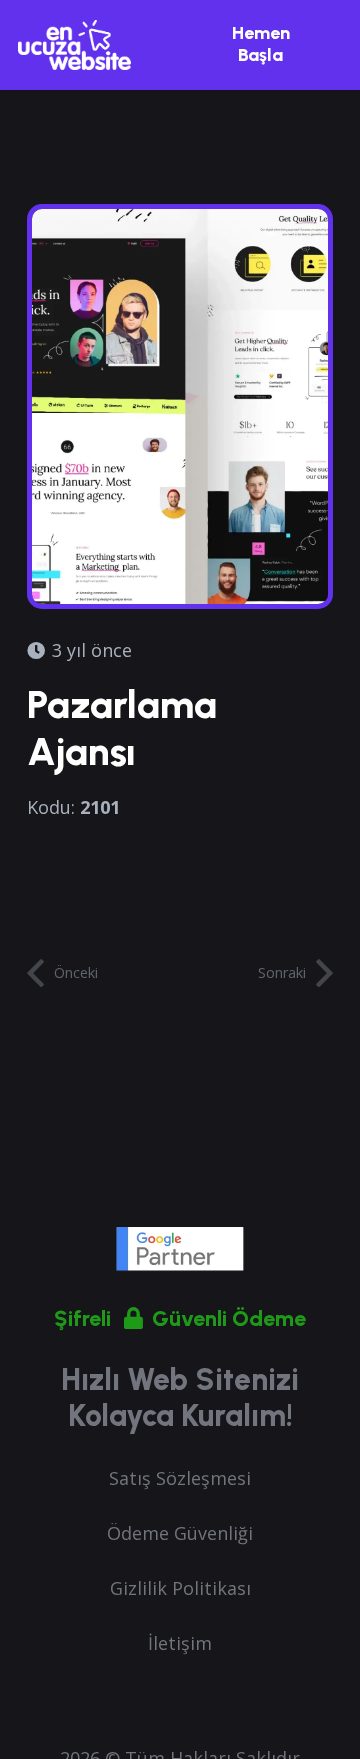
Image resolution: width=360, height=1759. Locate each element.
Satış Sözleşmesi (180, 1478)
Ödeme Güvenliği (180, 1533)
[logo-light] (74, 45)
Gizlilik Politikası (180, 1588)
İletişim (180, 1643)
